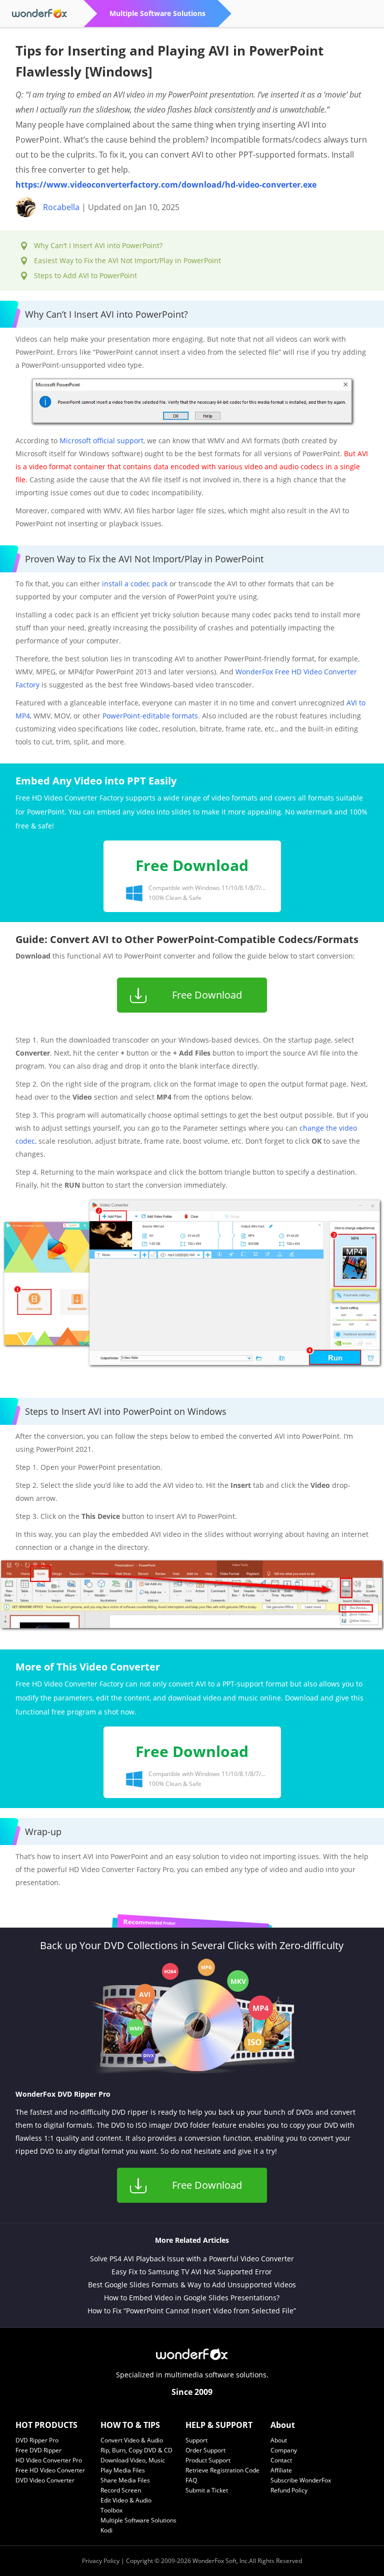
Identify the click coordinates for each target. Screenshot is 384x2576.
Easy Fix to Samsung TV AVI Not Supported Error (192, 2272)
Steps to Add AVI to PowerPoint (85, 275)
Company (284, 2450)
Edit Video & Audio (126, 2500)
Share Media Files (125, 2480)
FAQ (191, 2480)
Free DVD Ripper (38, 2450)
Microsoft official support (101, 441)
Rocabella (61, 207)
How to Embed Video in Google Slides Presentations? (192, 2298)
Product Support (208, 2460)
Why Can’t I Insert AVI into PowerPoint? (98, 245)
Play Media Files (123, 2470)
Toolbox (111, 2510)
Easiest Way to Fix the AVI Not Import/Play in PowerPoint (127, 260)
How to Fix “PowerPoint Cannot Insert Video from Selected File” (192, 2311)
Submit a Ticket (207, 2490)
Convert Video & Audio (132, 2440)
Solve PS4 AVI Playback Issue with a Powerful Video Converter (192, 2259)
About (279, 2440)
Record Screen (121, 2490)
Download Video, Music (133, 2460)
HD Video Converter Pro (49, 2460)
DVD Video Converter (45, 2480)
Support (196, 2440)
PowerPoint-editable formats (150, 716)
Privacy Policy (101, 2561)
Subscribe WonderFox (301, 2480)
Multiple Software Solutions (138, 2520)
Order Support (205, 2450)
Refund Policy (289, 2490)
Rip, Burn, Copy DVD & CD (136, 2450)
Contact (281, 2460)
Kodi (106, 2530)
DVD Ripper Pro (37, 2440)
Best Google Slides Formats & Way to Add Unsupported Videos (192, 2285)
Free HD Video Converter (50, 2470)
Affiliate (281, 2470)
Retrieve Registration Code (222, 2470)
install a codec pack (135, 584)
